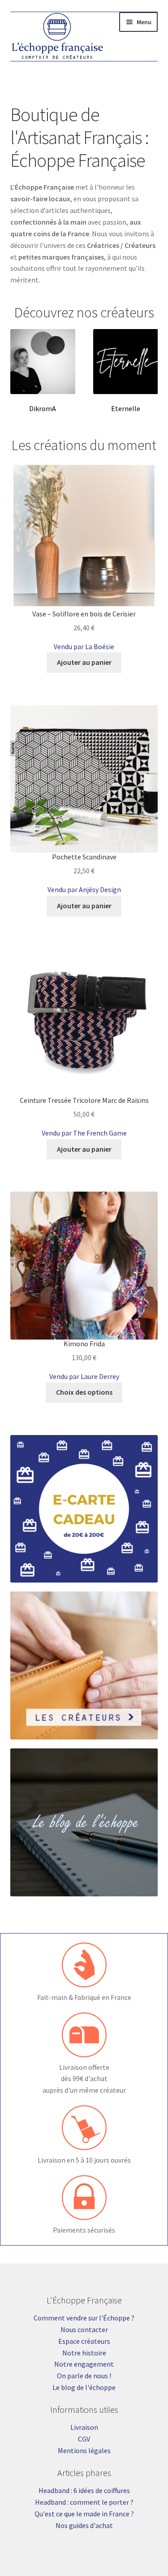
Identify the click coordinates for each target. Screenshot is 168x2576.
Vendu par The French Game (84, 1133)
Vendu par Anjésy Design (84, 889)
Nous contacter (84, 2329)
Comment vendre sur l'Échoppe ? (84, 2318)
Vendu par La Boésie (84, 646)
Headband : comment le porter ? (84, 2502)
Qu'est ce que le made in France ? (84, 2514)
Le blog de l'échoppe (84, 2387)
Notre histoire (84, 2353)
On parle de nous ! (84, 2376)
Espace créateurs (84, 2341)
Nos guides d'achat (84, 2525)
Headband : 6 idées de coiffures (84, 2490)
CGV (84, 2439)
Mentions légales (84, 2450)
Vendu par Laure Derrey (84, 1376)
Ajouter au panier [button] (84, 662)
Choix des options (84, 1392)
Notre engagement (84, 2364)
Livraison (84, 2427)
